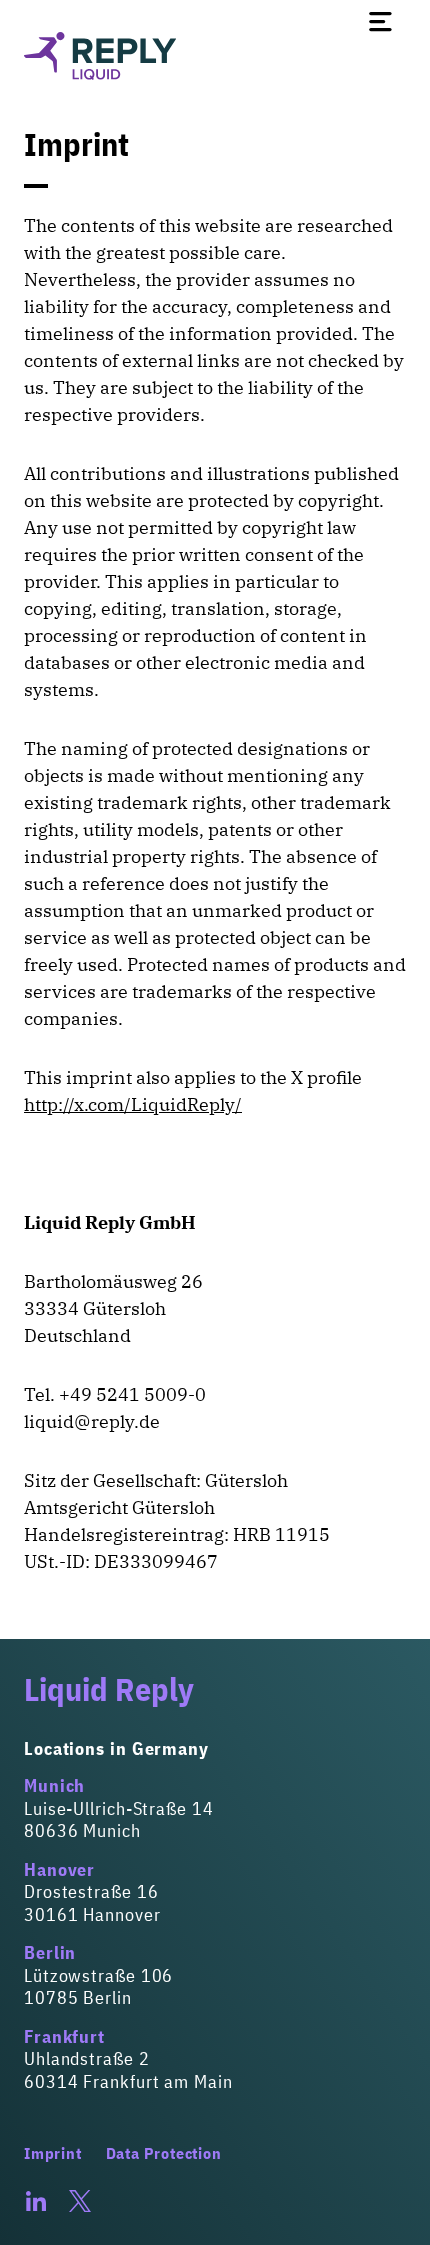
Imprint (53, 2153)
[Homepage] (215, 56)
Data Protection (164, 2153)
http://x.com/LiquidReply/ (133, 1104)
